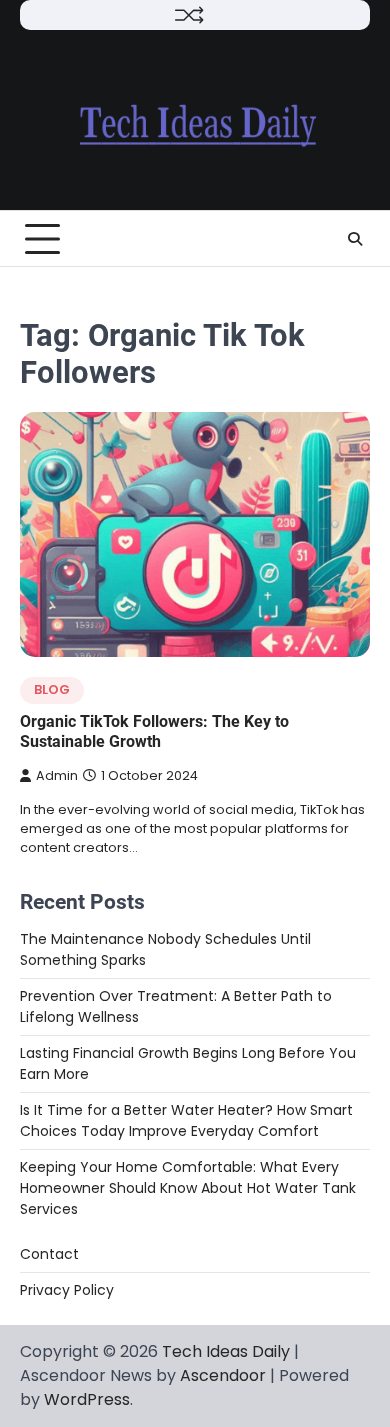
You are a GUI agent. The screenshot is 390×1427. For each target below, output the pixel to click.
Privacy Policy (67, 1290)
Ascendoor (223, 1375)
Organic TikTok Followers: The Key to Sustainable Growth (154, 732)
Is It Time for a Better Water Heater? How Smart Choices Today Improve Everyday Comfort (186, 1120)
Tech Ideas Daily (226, 1351)
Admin (57, 775)
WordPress (87, 1399)
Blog (52, 689)
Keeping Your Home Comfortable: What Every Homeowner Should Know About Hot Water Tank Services (188, 1188)
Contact (49, 1254)
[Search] (355, 239)
